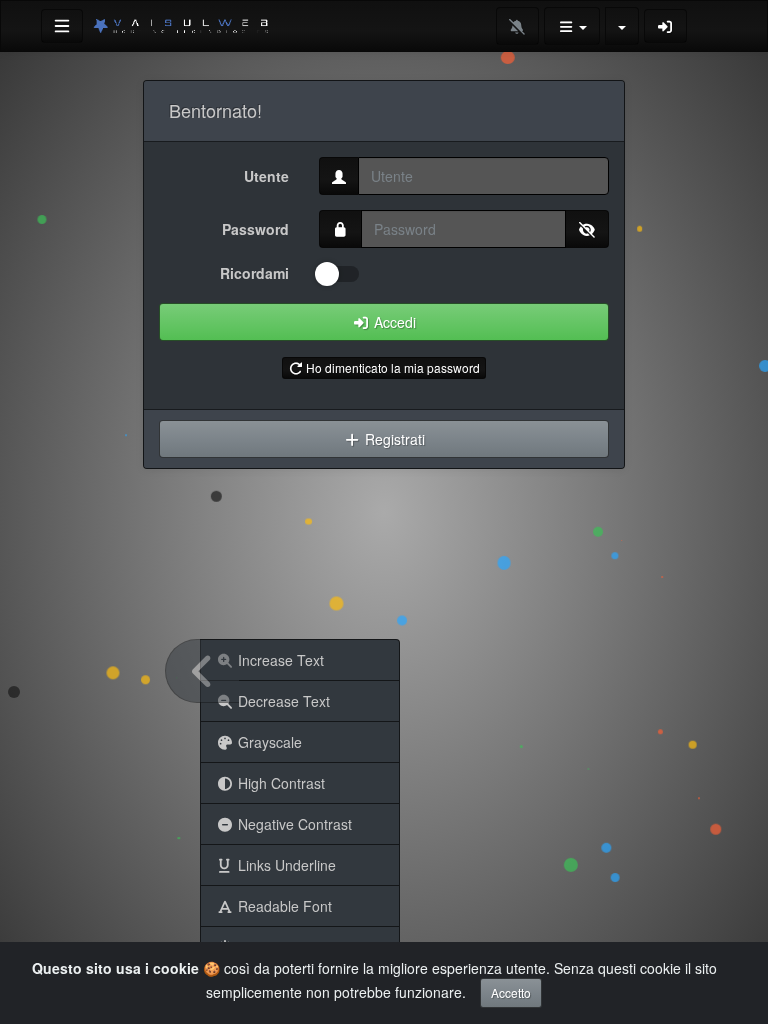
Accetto (511, 992)
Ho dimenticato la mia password (391, 367)
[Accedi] (666, 26)
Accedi (393, 322)
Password (255, 229)
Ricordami (254, 273)
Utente (266, 176)
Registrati (393, 439)
